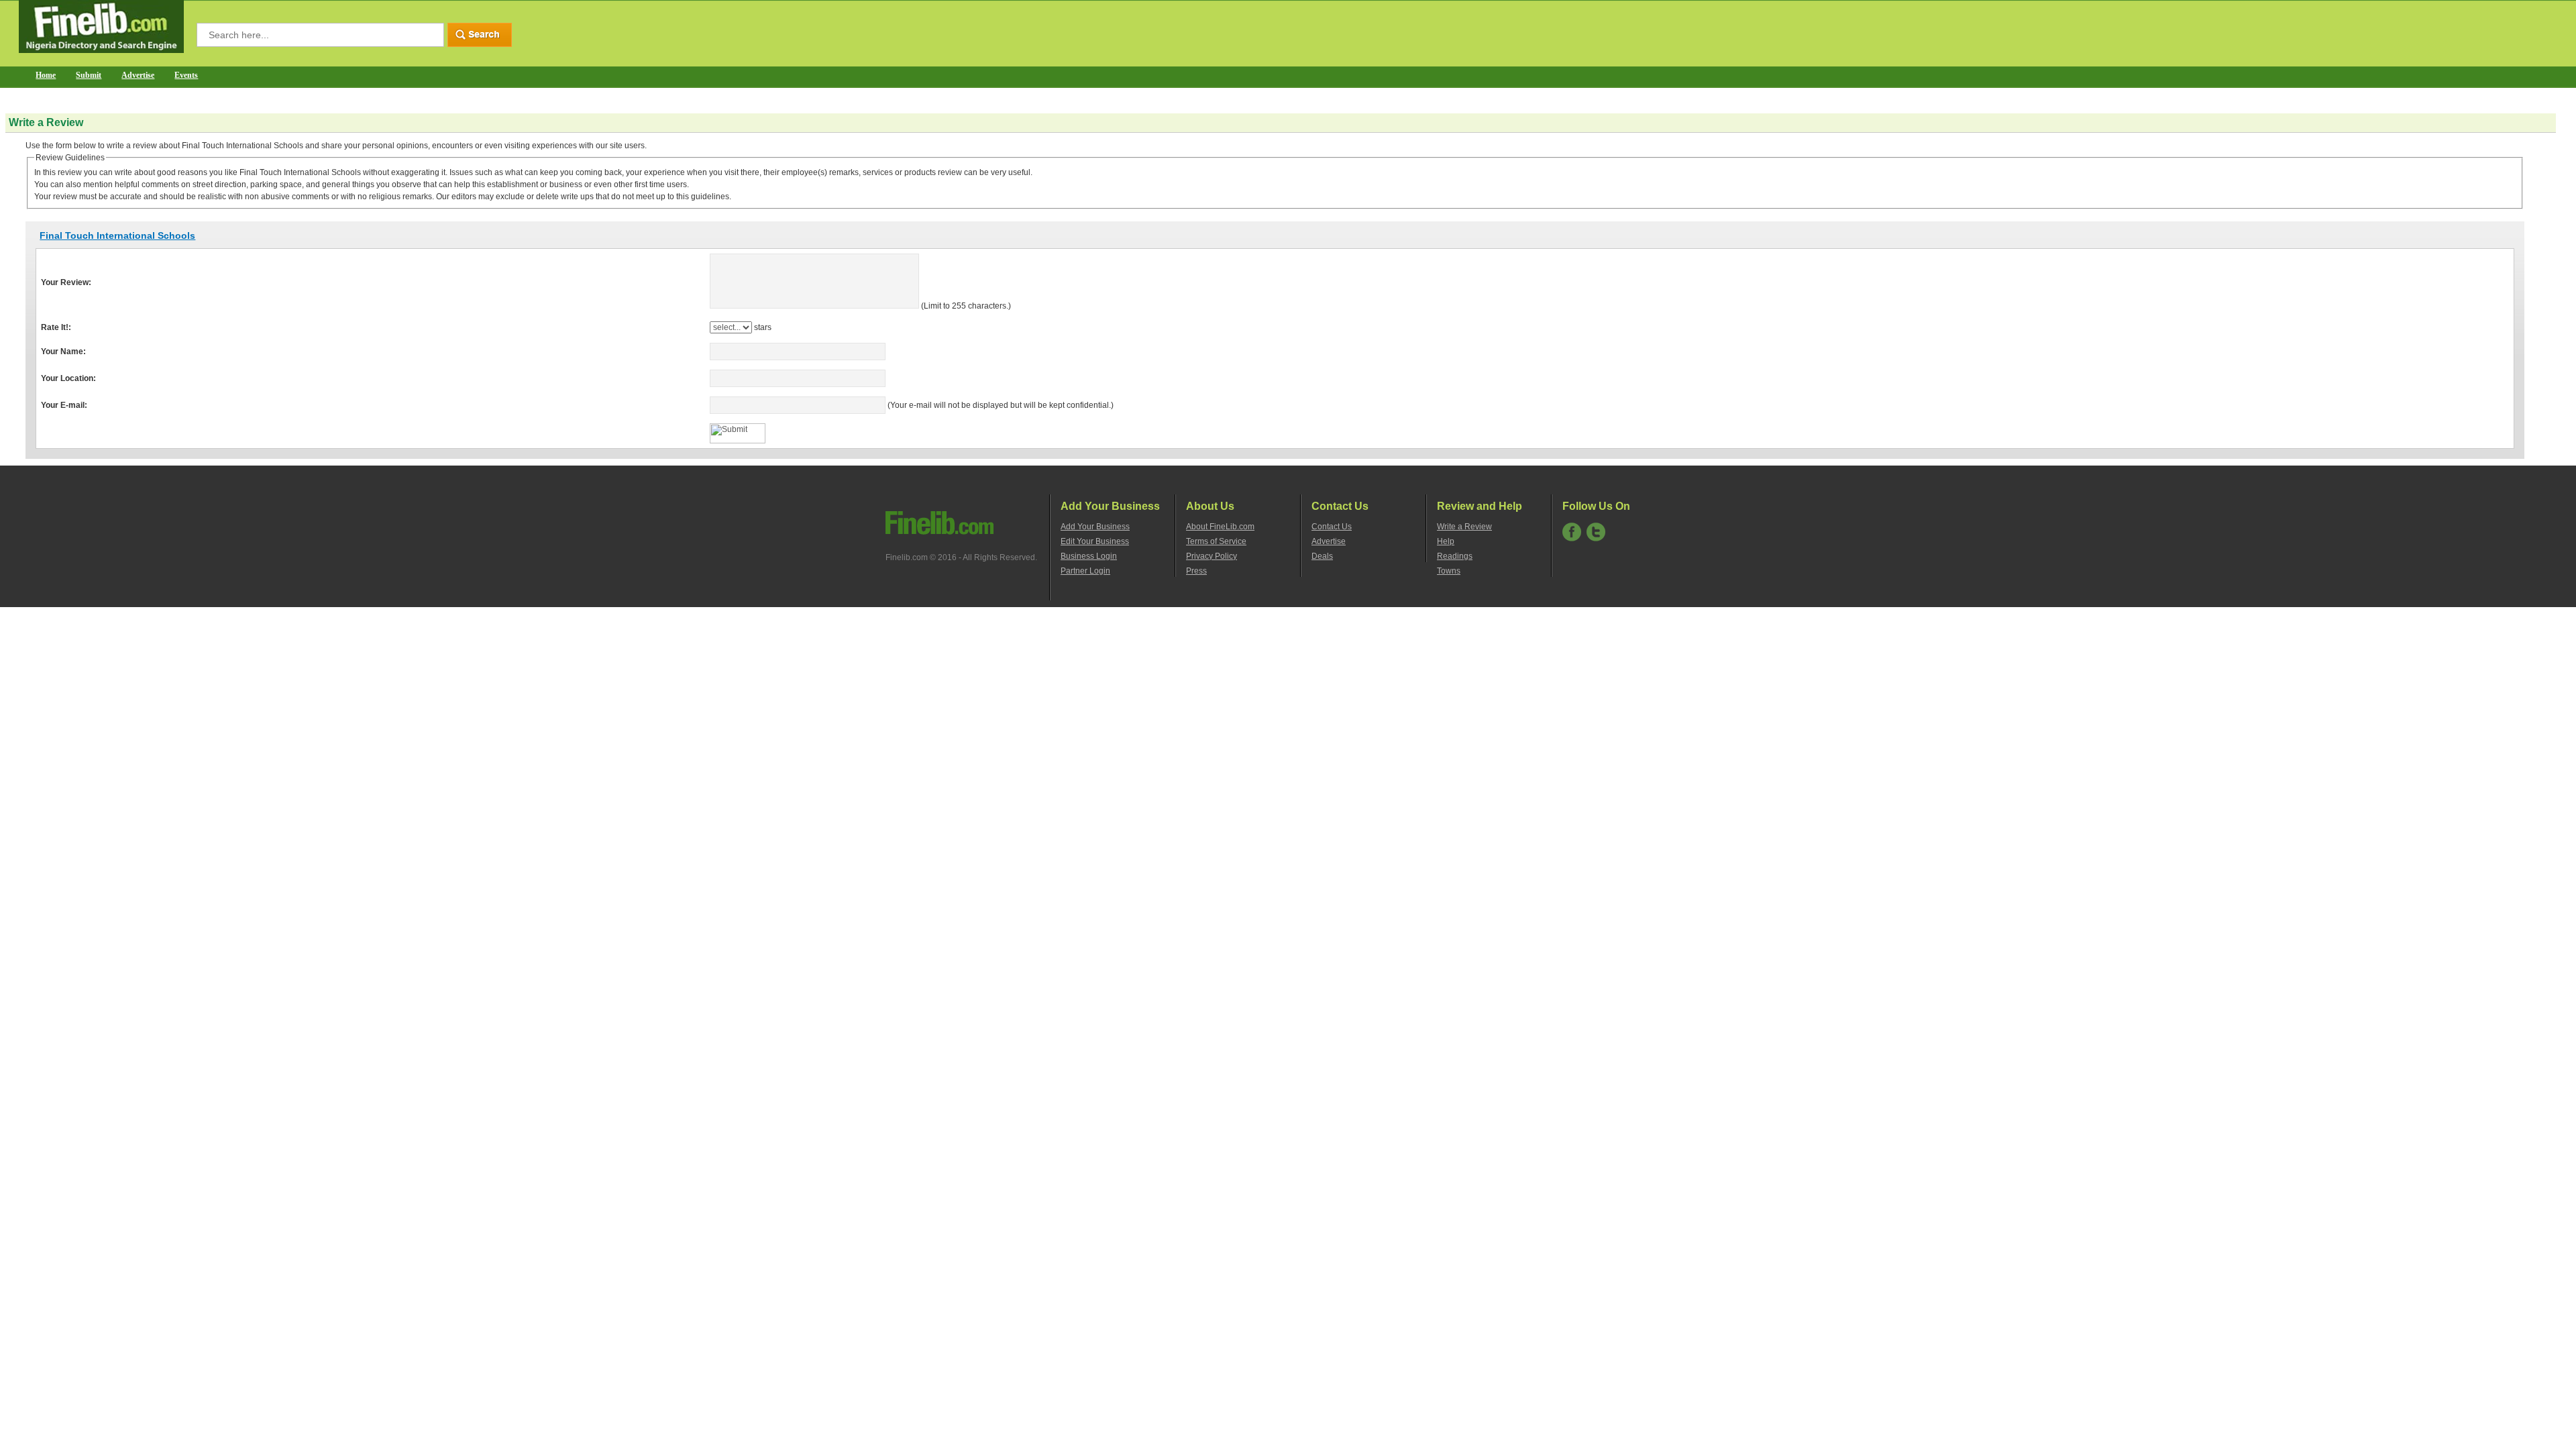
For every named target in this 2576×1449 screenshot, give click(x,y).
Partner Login (1085, 571)
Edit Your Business (1095, 541)
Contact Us (1332, 527)
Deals (1322, 556)
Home (46, 75)
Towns (1449, 571)
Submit (89, 75)
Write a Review (1464, 527)
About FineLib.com (1220, 527)
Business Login (1089, 556)
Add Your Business (1095, 527)
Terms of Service (1216, 541)
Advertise (138, 75)
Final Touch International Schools (117, 235)
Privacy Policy (1212, 556)
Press (1196, 571)
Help (1446, 541)
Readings (1455, 556)
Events (186, 75)
